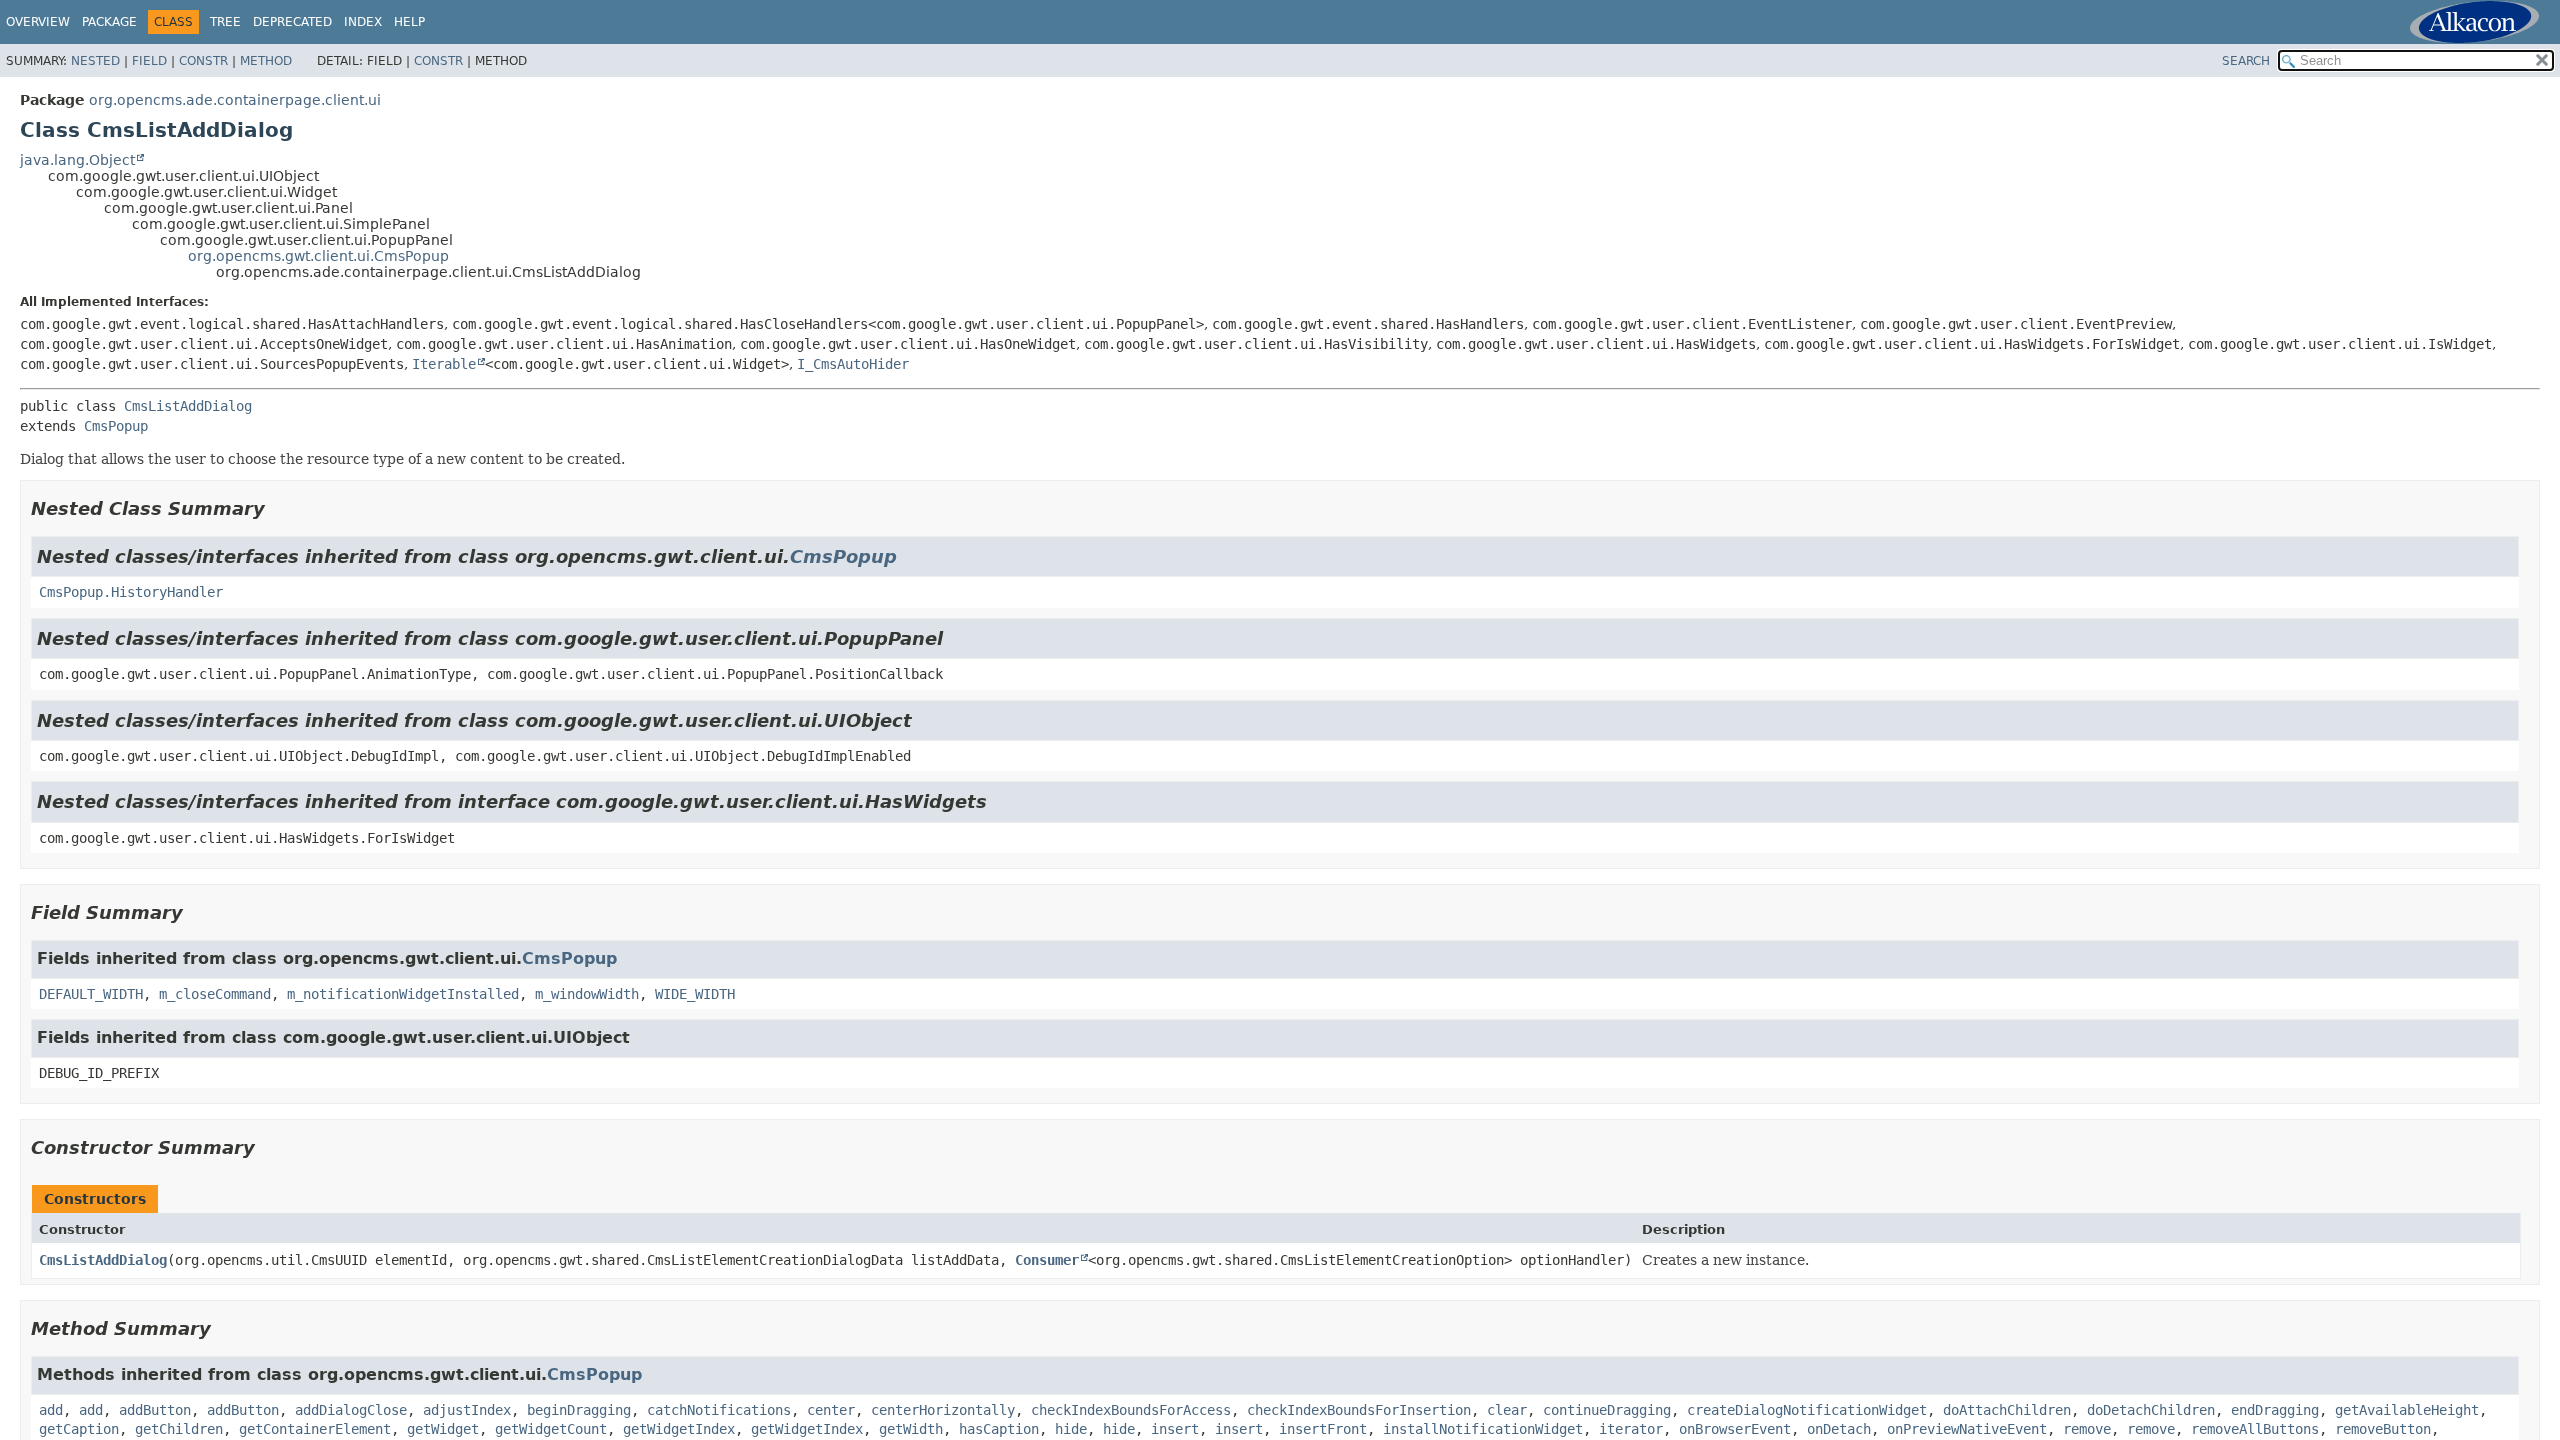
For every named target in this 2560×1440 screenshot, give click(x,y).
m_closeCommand (215, 994)
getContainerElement (315, 1429)
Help (409, 22)
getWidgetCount (551, 1429)
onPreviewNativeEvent (1967, 1429)
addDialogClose (351, 1410)
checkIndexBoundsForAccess (1131, 1410)
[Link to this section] (279, 508)
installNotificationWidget (1483, 1429)
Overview (38, 22)
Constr (203, 61)
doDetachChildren (2151, 1410)
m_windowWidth (587, 994)
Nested (95, 61)
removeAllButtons (2255, 1429)
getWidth (911, 1429)
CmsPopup (116, 426)
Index (363, 22)
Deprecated (292, 22)
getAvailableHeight (2407, 1410)
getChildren (179, 1429)
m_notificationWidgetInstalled (403, 994)
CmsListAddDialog (188, 406)
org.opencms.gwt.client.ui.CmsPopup (318, 256)
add (51, 1410)
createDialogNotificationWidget (1807, 1410)
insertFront (1323, 1429)
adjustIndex (467, 1410)
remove (2087, 1429)
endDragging (2275, 1410)
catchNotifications (719, 1410)
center (831, 1410)
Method (266, 61)
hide (1071, 1429)
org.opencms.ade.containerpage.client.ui (235, 100)
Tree (225, 22)
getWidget (443, 1429)
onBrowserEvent (1735, 1429)
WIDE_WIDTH (695, 994)
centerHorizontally (943, 1410)
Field (149, 61)
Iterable (444, 364)
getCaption (79, 1429)
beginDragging (579, 1410)
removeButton (2383, 1429)
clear (1507, 1410)
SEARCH (2246, 61)
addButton (155, 1410)
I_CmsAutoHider (853, 364)
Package (109, 22)
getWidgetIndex (679, 1429)
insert (1175, 1429)
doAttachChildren (2007, 1410)
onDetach (1839, 1429)
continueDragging (1607, 1410)
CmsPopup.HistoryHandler (131, 592)
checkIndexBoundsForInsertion (1359, 1410)
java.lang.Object (77, 160)
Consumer (1047, 1260)
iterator (1631, 1429)
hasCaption (999, 1429)
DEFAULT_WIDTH (91, 994)
